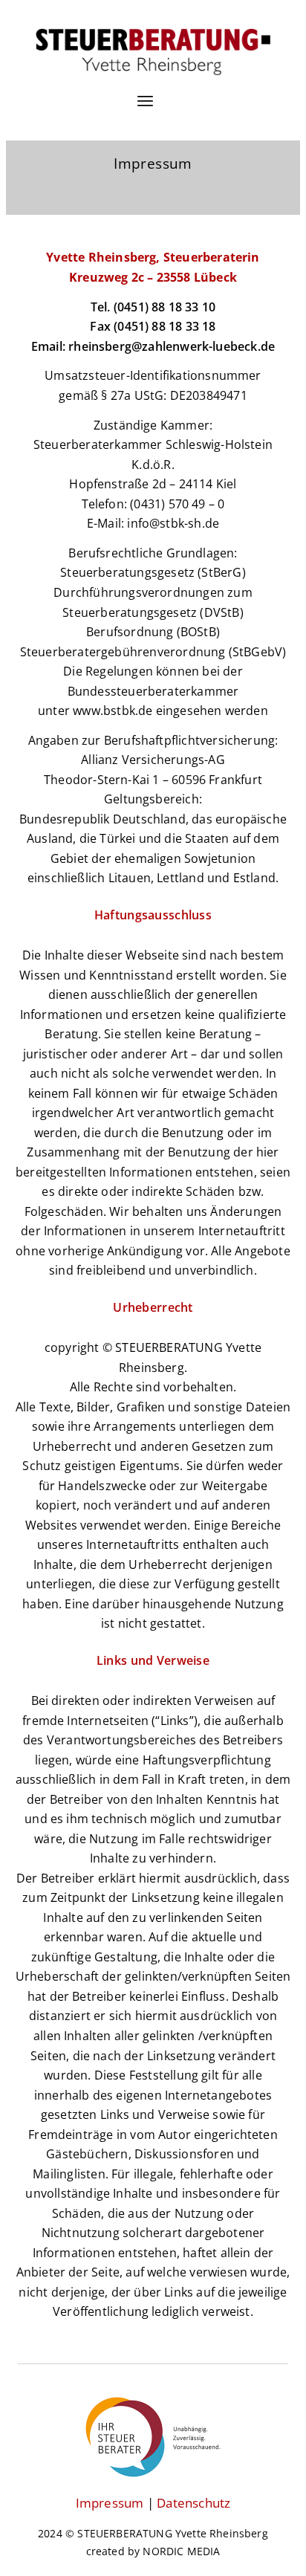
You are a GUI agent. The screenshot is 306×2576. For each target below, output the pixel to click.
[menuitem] (145, 111)
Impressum (110, 2503)
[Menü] (145, 111)
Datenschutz (193, 2503)
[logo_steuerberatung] (153, 52)
